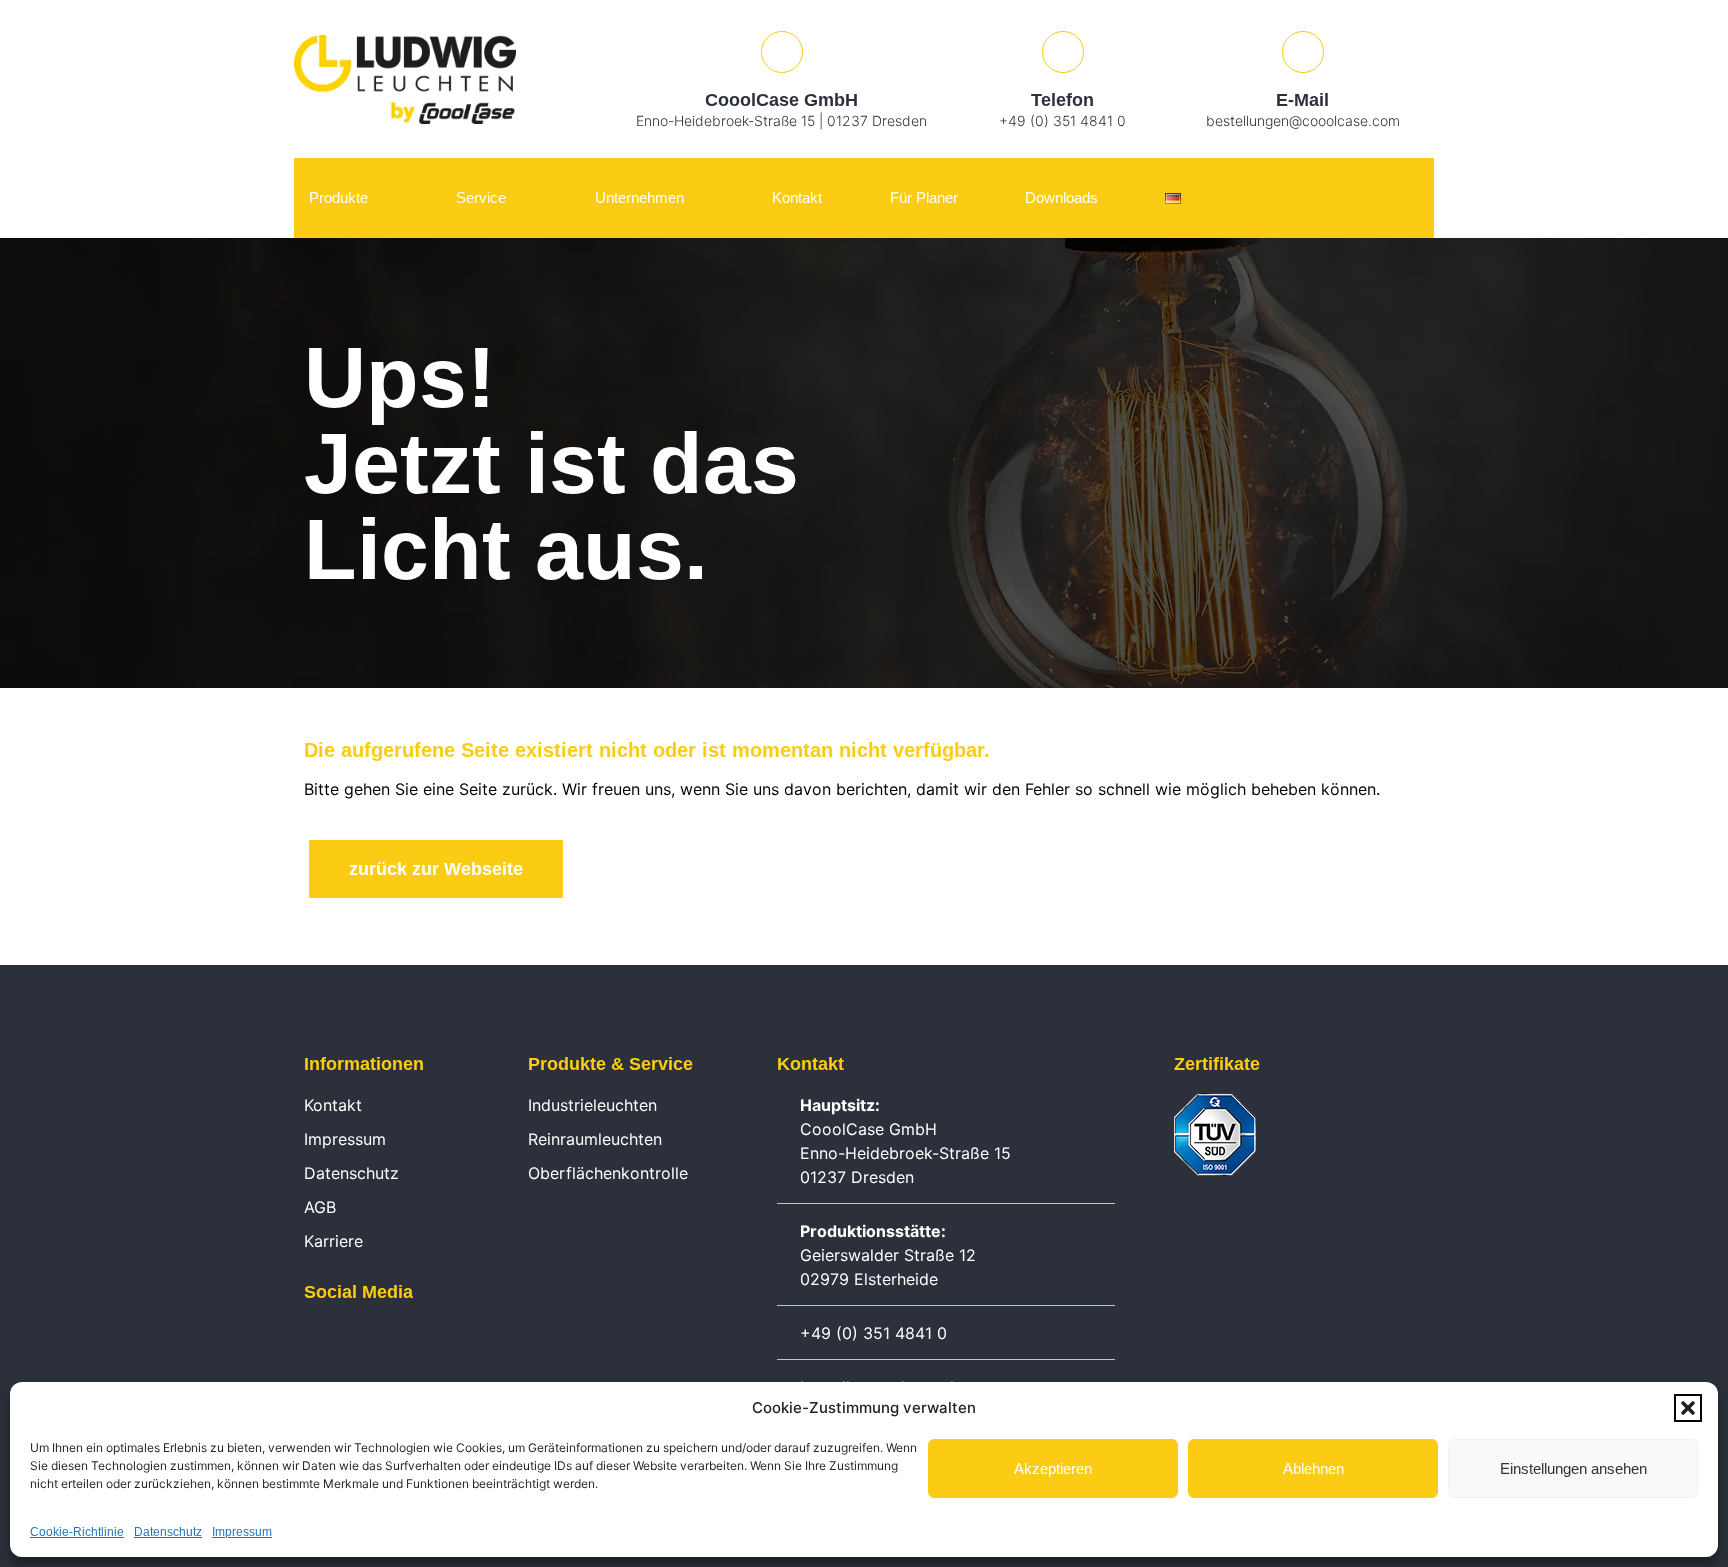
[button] (1688, 1408)
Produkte (338, 197)
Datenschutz (168, 1532)
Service (481, 197)
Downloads (1061, 197)
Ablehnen (1313, 1468)
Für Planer (924, 197)
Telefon (1062, 100)
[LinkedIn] (314, 1338)
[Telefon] (1063, 52)
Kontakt (797, 197)
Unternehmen (639, 197)
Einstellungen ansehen (1573, 1468)
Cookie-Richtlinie (77, 1532)
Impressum (242, 1532)
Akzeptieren (1053, 1468)
